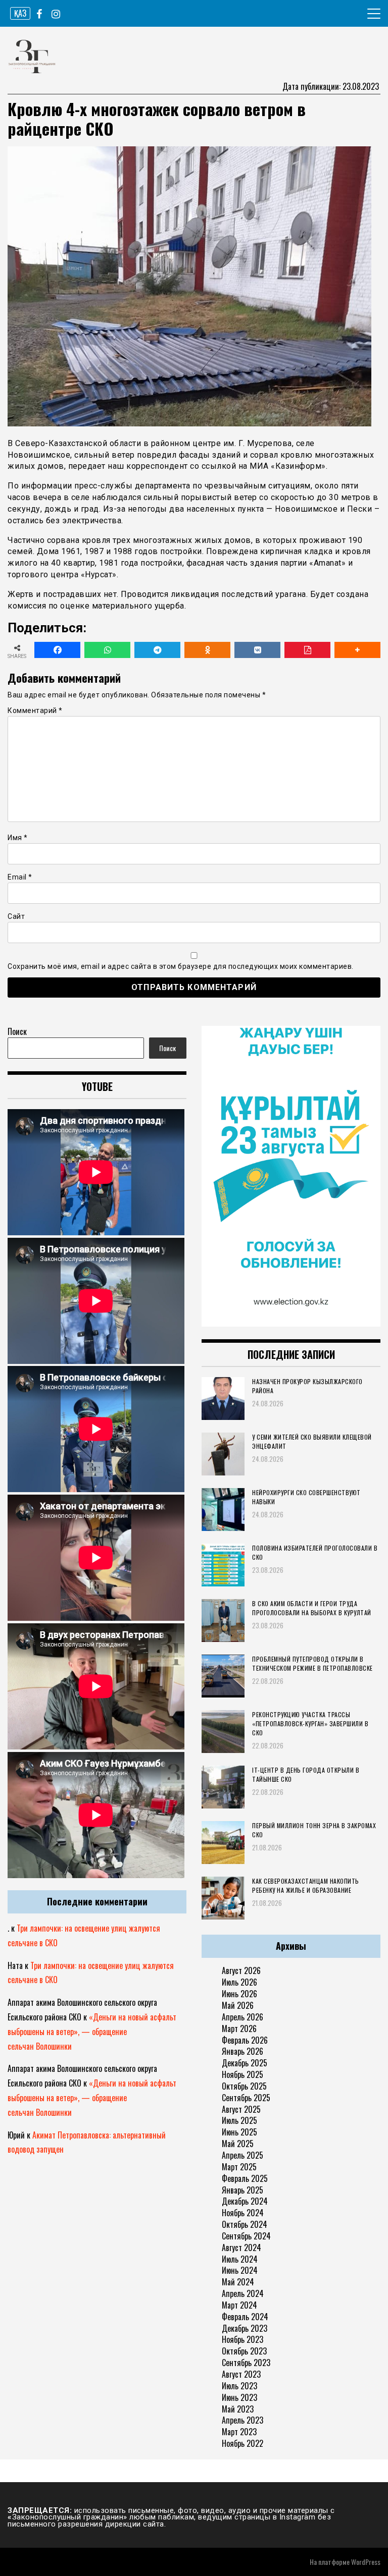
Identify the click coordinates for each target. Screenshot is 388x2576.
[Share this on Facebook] (57, 650)
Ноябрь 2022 (243, 2443)
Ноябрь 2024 (243, 2213)
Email (20, 877)
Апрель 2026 (243, 2017)
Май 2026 (238, 2005)
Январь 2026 (243, 2051)
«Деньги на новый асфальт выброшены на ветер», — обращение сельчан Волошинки (92, 2032)
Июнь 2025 (239, 2132)
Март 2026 (239, 2029)
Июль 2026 (239, 1982)
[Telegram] (157, 650)
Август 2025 (241, 2109)
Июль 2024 (240, 2259)
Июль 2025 (239, 2120)
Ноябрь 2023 (243, 2339)
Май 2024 (238, 2282)
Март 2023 (239, 2432)
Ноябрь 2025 (243, 2074)
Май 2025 (238, 2144)
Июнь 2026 (239, 1994)
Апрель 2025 (243, 2155)
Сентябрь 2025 (246, 2098)
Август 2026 (241, 1970)
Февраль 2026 (245, 2040)
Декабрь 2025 (245, 2063)
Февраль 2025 (245, 2178)
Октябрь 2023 (244, 2351)
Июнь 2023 (239, 2397)
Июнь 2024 (240, 2270)
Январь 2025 (243, 2190)
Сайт (16, 916)
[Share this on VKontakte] (257, 650)
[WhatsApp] (107, 650)
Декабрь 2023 (245, 2328)
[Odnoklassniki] (207, 650)
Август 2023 (241, 2374)
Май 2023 (238, 2409)
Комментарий (35, 710)
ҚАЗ (20, 13)
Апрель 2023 (243, 2420)
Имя (18, 838)
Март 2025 (239, 2167)
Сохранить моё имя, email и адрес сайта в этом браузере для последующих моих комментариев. (181, 966)
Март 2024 (239, 2305)
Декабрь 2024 (245, 2201)
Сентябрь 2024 (246, 2236)
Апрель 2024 (243, 2293)
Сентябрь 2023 (246, 2363)
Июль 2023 (239, 2386)
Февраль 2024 (245, 2317)
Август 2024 (241, 2248)
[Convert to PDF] (307, 650)
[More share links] (357, 650)
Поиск (17, 1031)
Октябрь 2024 (245, 2224)
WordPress (366, 2562)
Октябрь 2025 (244, 2086)
